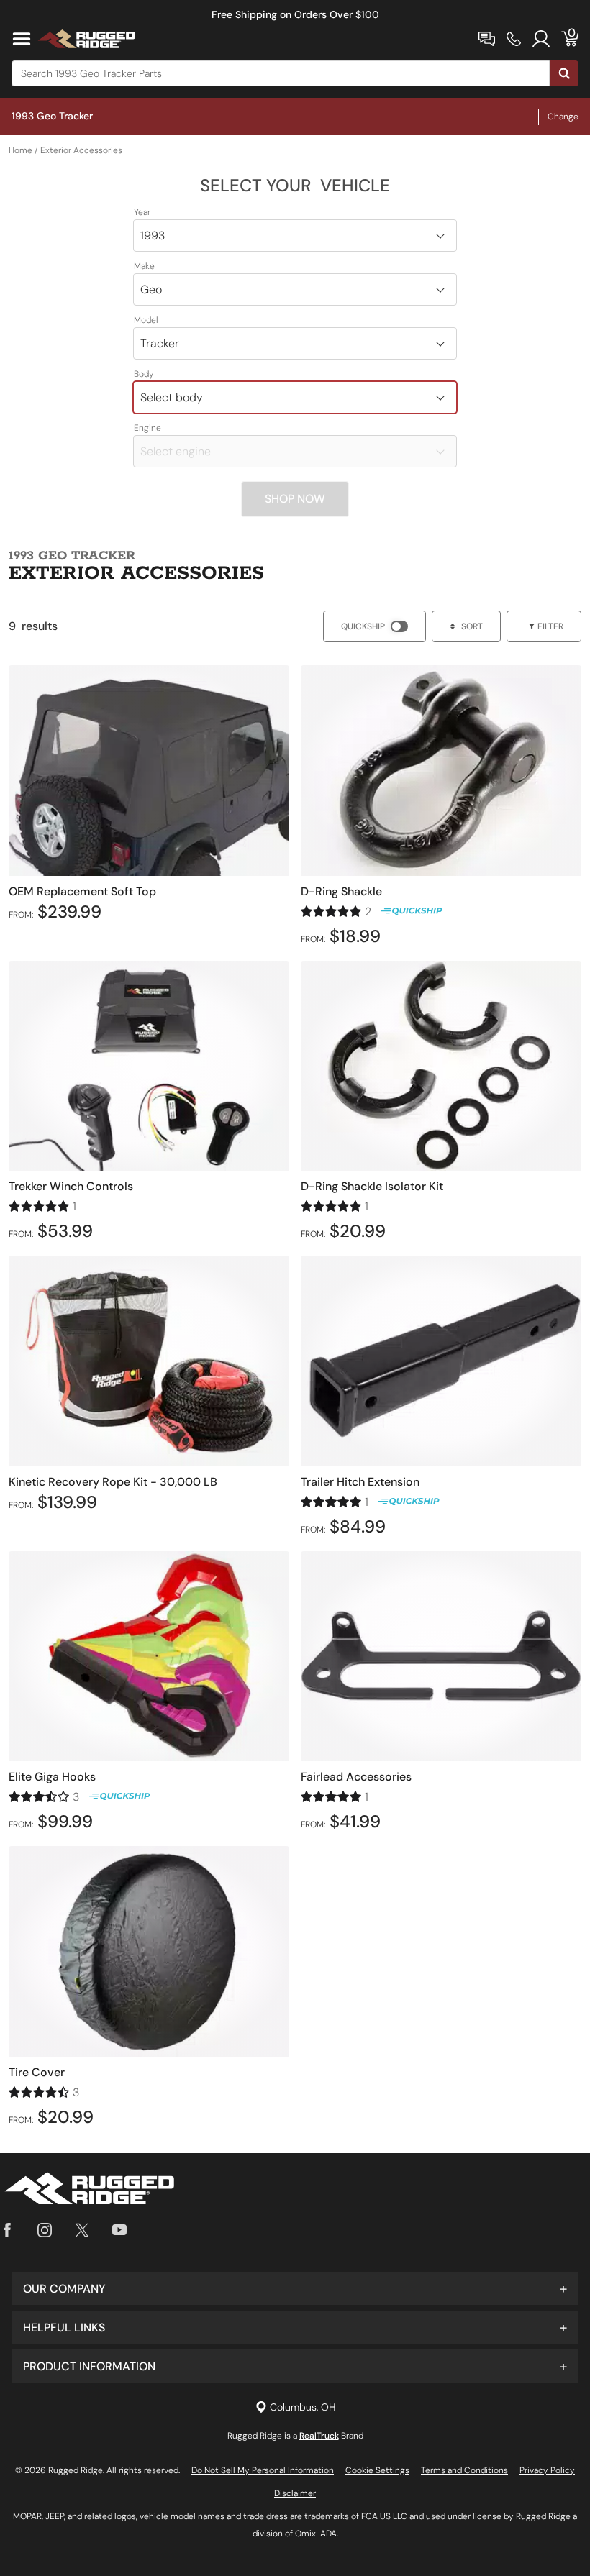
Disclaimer (295, 2493)
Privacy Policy (547, 2470)
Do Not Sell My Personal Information (263, 2470)
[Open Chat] (487, 39)
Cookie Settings (377, 2470)
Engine (147, 428)
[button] (295, 2288)
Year (142, 212)
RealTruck (319, 2436)
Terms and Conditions (464, 2470)
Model (146, 320)
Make (144, 266)
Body (144, 374)
